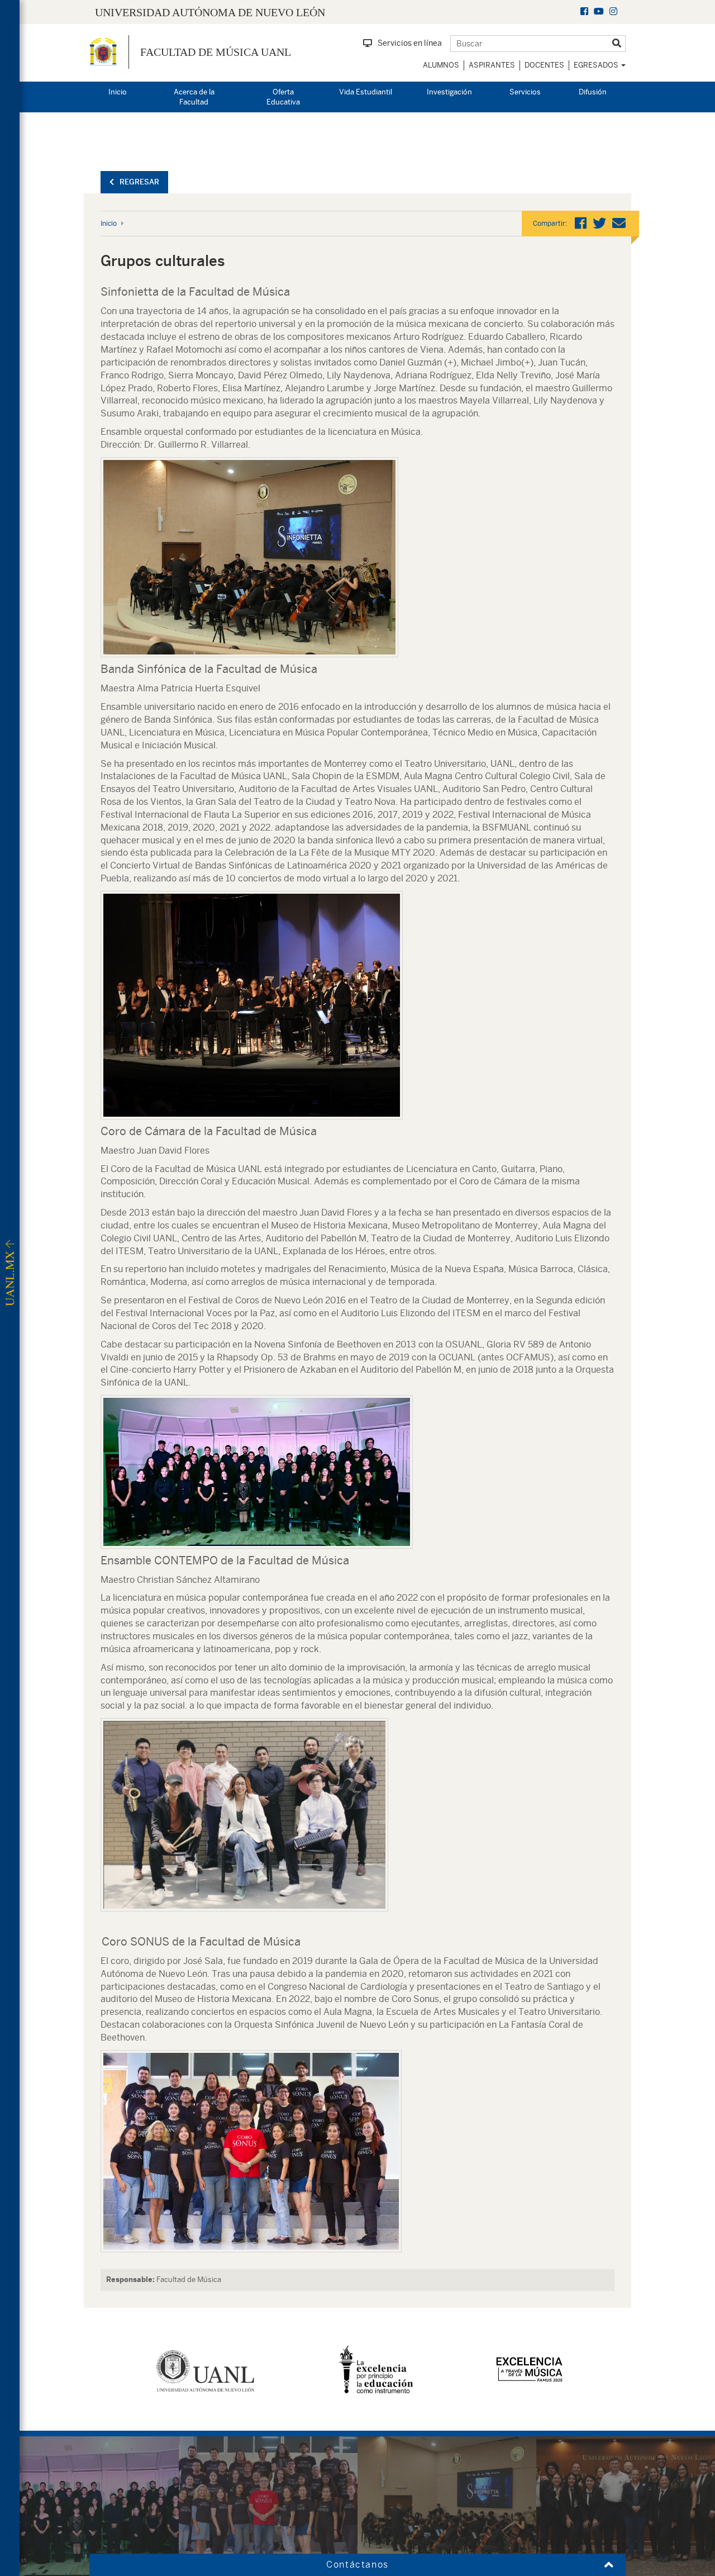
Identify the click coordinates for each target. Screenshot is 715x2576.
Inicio (118, 92)
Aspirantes (492, 65)
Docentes (544, 65)
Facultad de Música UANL (216, 52)
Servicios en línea (410, 43)
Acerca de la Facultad (194, 97)
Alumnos (441, 65)
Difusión (593, 92)
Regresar (139, 182)
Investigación (449, 92)
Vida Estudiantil (366, 92)
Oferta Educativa (283, 97)
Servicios (525, 92)
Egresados (597, 65)
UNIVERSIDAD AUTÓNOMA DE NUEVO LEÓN (210, 12)
